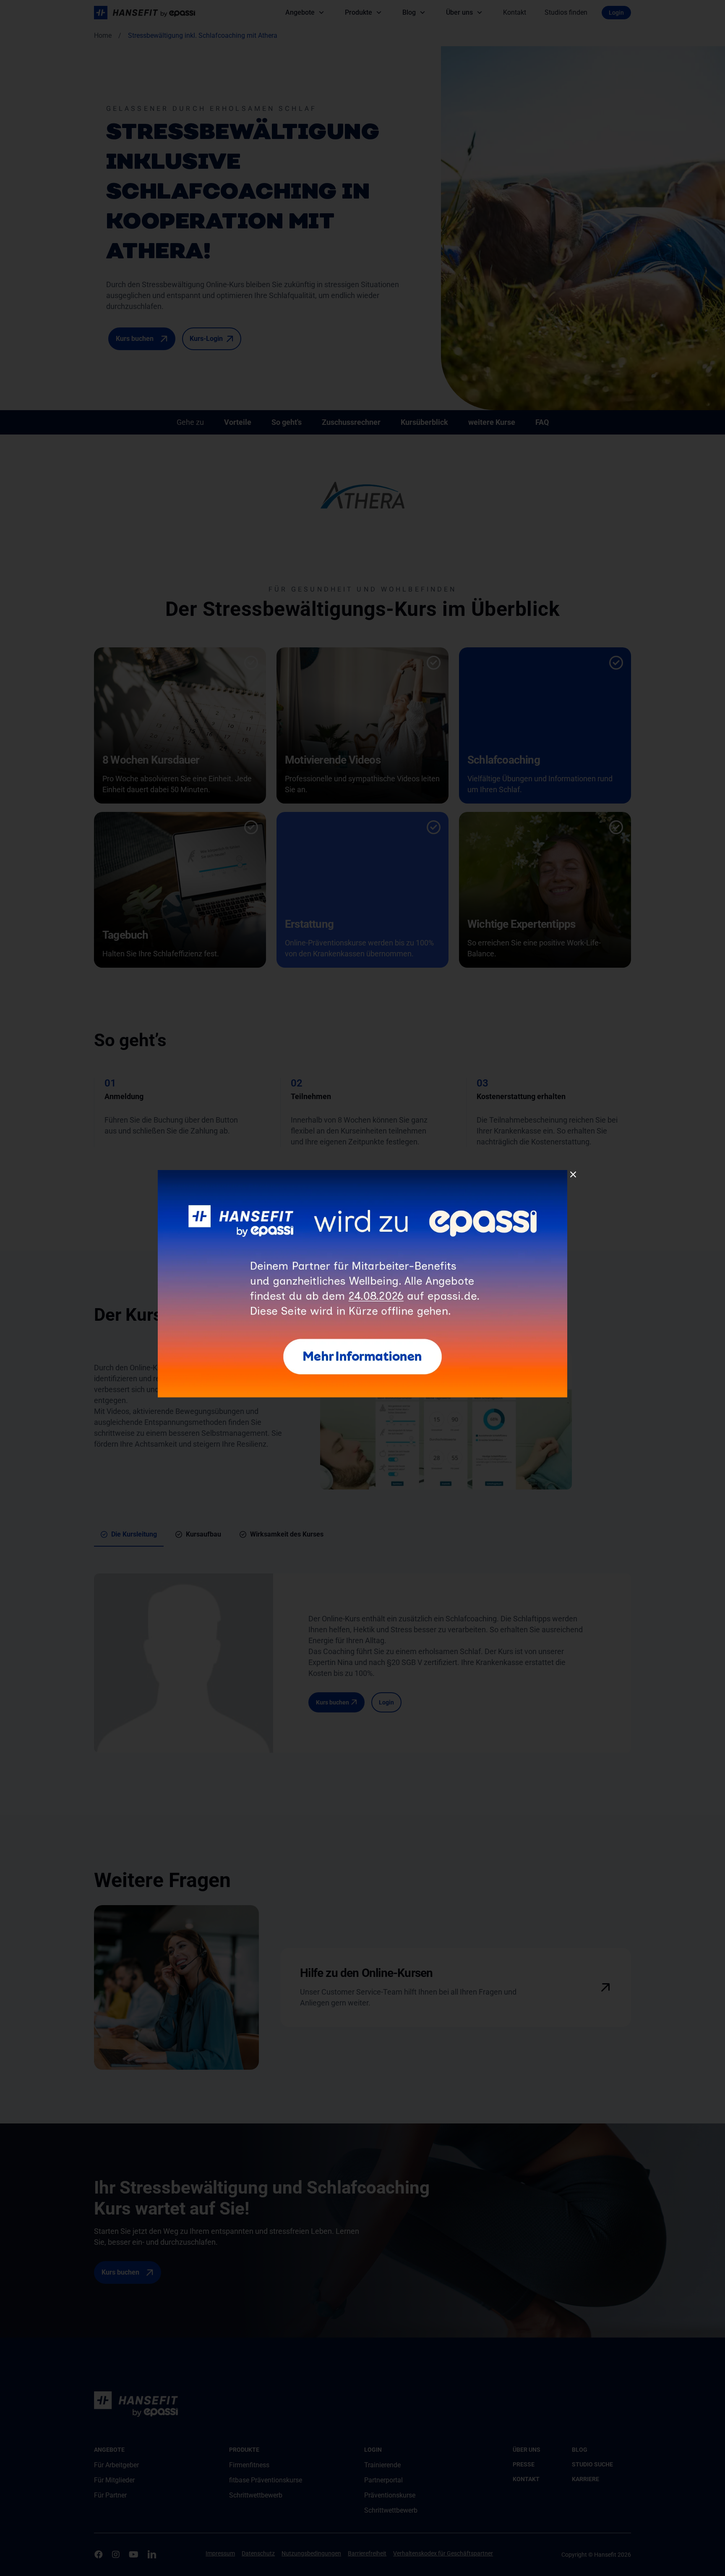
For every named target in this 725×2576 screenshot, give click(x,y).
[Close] (573, 1175)
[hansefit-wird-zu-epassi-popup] (363, 1173)
